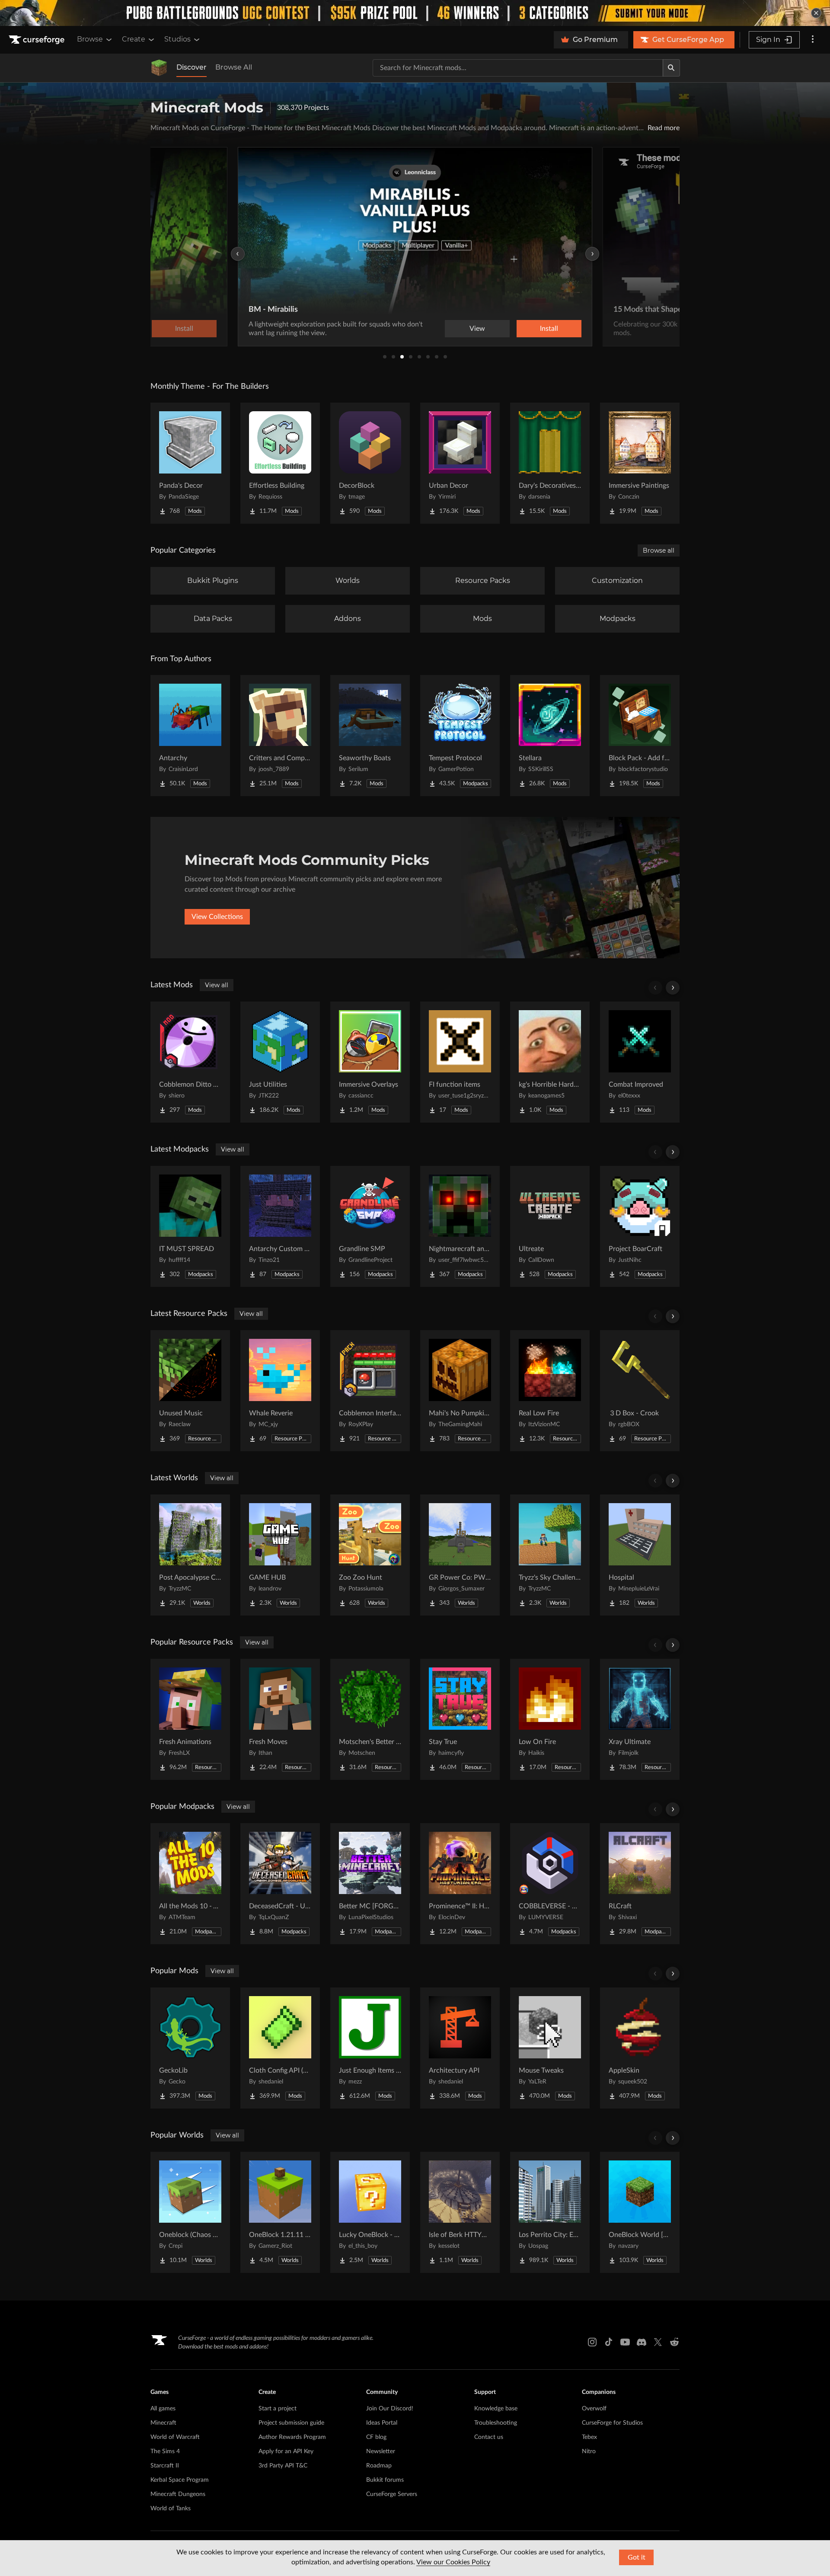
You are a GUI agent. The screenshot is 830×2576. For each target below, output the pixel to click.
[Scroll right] (673, 988)
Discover (192, 67)
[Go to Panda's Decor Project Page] (190, 463)
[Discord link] (642, 2342)
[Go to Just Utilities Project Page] (280, 1062)
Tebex (589, 2437)
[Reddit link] (674, 2342)
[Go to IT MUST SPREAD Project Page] (190, 1226)
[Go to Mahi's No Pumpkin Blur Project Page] (460, 1391)
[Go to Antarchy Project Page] (190, 736)
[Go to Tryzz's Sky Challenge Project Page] (550, 1555)
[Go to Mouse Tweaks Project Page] (550, 2048)
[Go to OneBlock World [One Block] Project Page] (640, 2212)
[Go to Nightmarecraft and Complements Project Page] (460, 1226)
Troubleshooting (496, 2423)
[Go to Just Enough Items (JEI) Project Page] (370, 2048)
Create (134, 39)
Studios (177, 39)
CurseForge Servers (392, 2494)
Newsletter (381, 2451)
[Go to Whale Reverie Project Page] (280, 1391)
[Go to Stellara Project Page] (550, 736)
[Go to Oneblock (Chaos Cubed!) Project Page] (190, 2212)
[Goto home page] (38, 40)
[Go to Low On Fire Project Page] (550, 1719)
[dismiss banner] (816, 13)
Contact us (489, 2437)
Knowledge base (496, 2409)
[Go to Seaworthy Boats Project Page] (370, 736)
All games (163, 2409)
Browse (90, 39)
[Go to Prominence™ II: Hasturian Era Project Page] (460, 1884)
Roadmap (379, 2466)
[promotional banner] (415, 13)
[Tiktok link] (609, 2342)
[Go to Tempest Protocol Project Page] (460, 736)
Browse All (234, 67)
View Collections (217, 917)
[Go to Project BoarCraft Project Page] (640, 1226)
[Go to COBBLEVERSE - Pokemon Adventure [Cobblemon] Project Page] (550, 1884)
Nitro (589, 2451)
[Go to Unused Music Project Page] (190, 1391)
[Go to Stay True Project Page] (460, 1719)
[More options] (813, 40)
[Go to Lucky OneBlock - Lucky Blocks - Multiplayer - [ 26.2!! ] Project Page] (370, 2212)
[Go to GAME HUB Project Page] (280, 1555)
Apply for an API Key (286, 2451)
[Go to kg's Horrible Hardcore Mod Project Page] (550, 1062)
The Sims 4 (165, 2451)
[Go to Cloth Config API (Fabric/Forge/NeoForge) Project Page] (280, 2048)
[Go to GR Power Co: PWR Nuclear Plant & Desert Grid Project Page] (460, 1555)
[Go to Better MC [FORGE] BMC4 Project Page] (370, 1884)
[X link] (658, 2342)
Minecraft (163, 2423)
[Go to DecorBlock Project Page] (370, 463)
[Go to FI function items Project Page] (460, 1062)
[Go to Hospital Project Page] (640, 1555)
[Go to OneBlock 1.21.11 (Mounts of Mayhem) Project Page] (280, 2212)
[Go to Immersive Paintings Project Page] (640, 463)
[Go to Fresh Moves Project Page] (280, 1719)
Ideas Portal (382, 2423)
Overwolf (594, 2409)
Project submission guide (291, 2423)
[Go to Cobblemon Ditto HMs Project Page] (190, 1062)
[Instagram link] (592, 2342)
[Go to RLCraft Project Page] (640, 1884)
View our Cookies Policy (453, 2562)
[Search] (671, 68)
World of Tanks (171, 2509)
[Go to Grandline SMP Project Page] (370, 1226)
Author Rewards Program (292, 2437)
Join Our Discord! (390, 2409)
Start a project (278, 2409)
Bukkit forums (385, 2480)
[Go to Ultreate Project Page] (550, 1226)
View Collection (525, 329)
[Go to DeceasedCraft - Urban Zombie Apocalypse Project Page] (280, 1884)
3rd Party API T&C (283, 2466)
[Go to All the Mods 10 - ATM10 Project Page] (190, 1884)
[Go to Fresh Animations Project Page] (190, 1719)
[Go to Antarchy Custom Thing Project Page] (280, 1226)
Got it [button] (637, 2557)
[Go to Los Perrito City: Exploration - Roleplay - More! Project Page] (550, 2212)
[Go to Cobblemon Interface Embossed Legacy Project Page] (370, 1391)
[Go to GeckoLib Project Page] (190, 2048)
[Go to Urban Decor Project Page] (460, 463)
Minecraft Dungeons (178, 2494)
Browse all (659, 550)
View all (217, 985)
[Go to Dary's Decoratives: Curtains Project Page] (550, 463)
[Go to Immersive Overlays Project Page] (370, 1062)
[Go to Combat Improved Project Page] (640, 1062)
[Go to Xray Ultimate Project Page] (640, 1719)
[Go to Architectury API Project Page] (460, 2048)
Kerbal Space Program (180, 2480)
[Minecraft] (159, 68)
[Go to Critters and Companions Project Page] (280, 736)
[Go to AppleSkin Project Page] (640, 2048)
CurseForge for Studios (612, 2423)
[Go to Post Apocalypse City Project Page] (190, 1555)
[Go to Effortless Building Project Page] (280, 463)
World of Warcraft (175, 2437)
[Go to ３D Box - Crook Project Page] (640, 1391)
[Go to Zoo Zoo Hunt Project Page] (370, 1555)
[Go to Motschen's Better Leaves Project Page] (370, 1719)
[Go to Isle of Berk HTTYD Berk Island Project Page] (460, 2212)
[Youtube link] (625, 2342)
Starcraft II (165, 2466)
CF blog (376, 2437)
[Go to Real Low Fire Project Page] (550, 1391)
